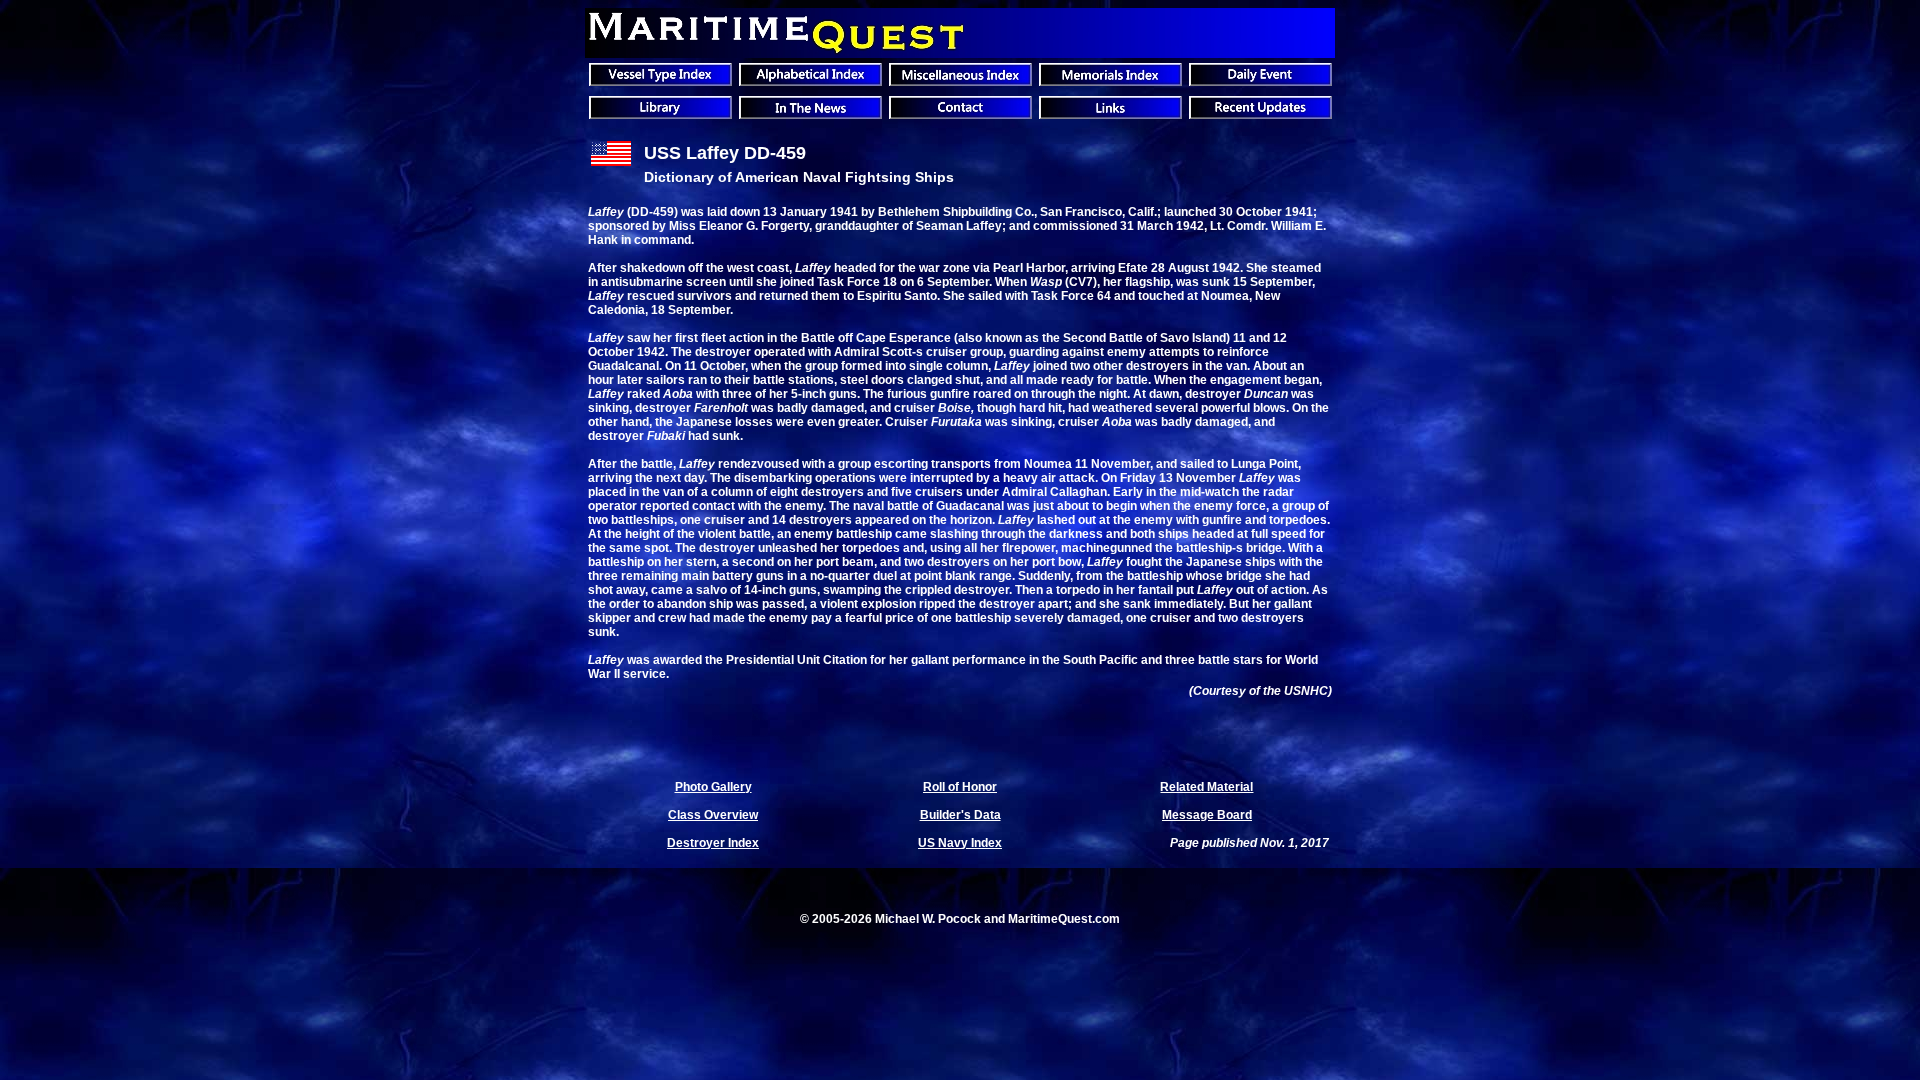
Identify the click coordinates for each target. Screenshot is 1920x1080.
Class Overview (713, 815)
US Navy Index (960, 843)
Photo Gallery (713, 787)
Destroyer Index (713, 843)
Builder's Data (960, 815)
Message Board (1207, 815)
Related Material (1206, 787)
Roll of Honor (960, 787)
